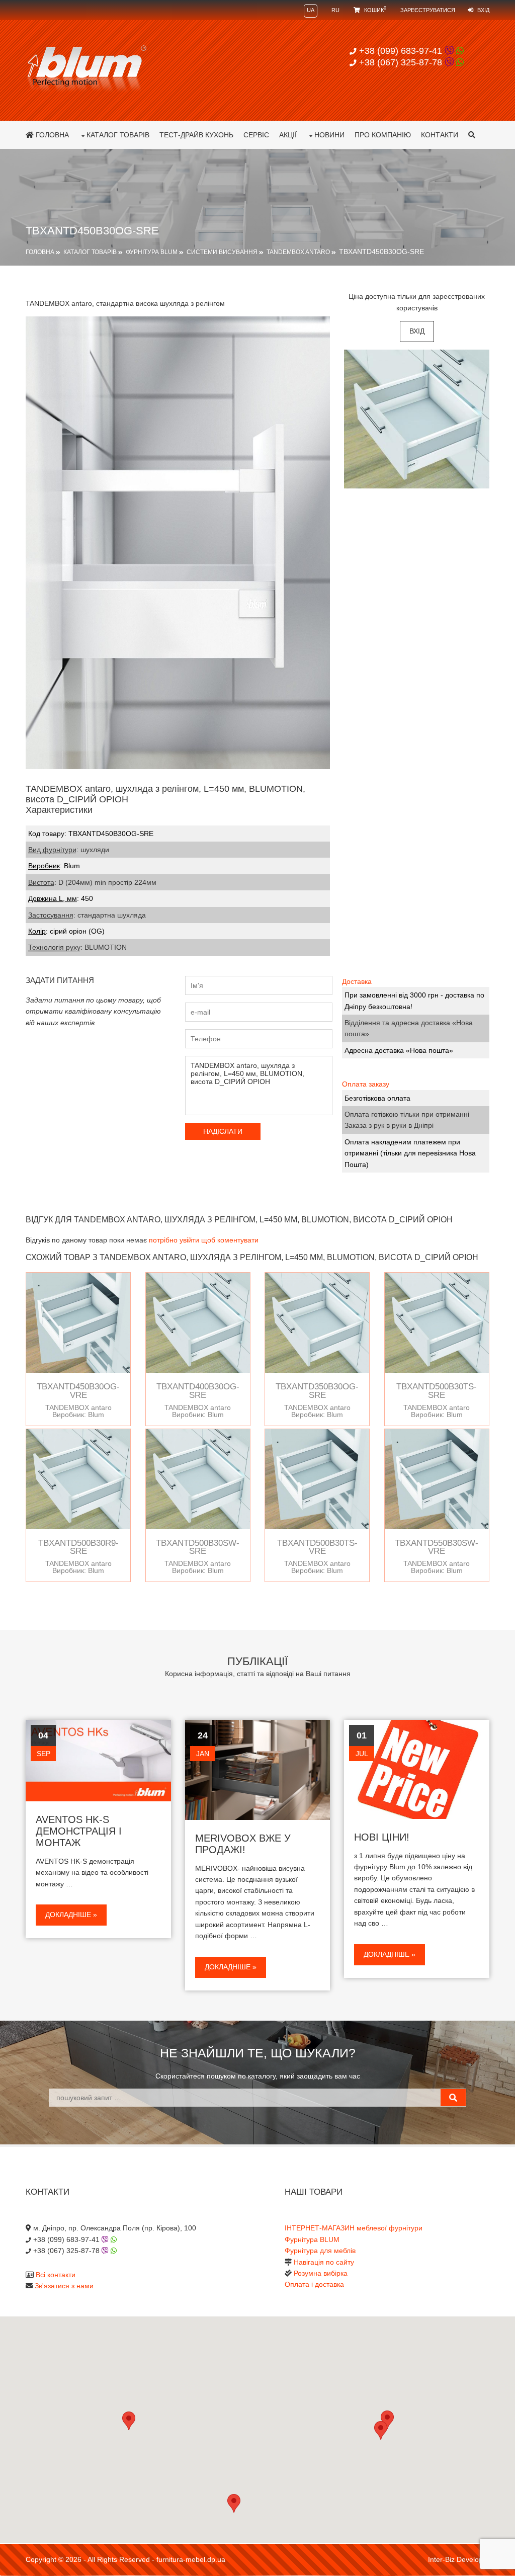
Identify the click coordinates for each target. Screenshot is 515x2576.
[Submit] (453, 2098)
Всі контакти (56, 2275)
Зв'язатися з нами (64, 2286)
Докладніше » (71, 1915)
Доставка (357, 981)
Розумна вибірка (321, 2273)
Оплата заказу (366, 1084)
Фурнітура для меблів (320, 2251)
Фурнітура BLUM (152, 252)
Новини (329, 135)
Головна (51, 135)
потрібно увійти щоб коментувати (204, 1240)
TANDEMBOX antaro (298, 252)
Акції (288, 135)
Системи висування (222, 252)
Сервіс (256, 135)
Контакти (440, 135)
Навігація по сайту (324, 2262)
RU (335, 10)
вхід (417, 331)
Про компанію (383, 135)
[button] (381, 2430)
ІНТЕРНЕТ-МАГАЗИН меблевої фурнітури (354, 2228)
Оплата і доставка (314, 2284)
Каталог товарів (118, 135)
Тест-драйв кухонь (196, 135)
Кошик (374, 10)
